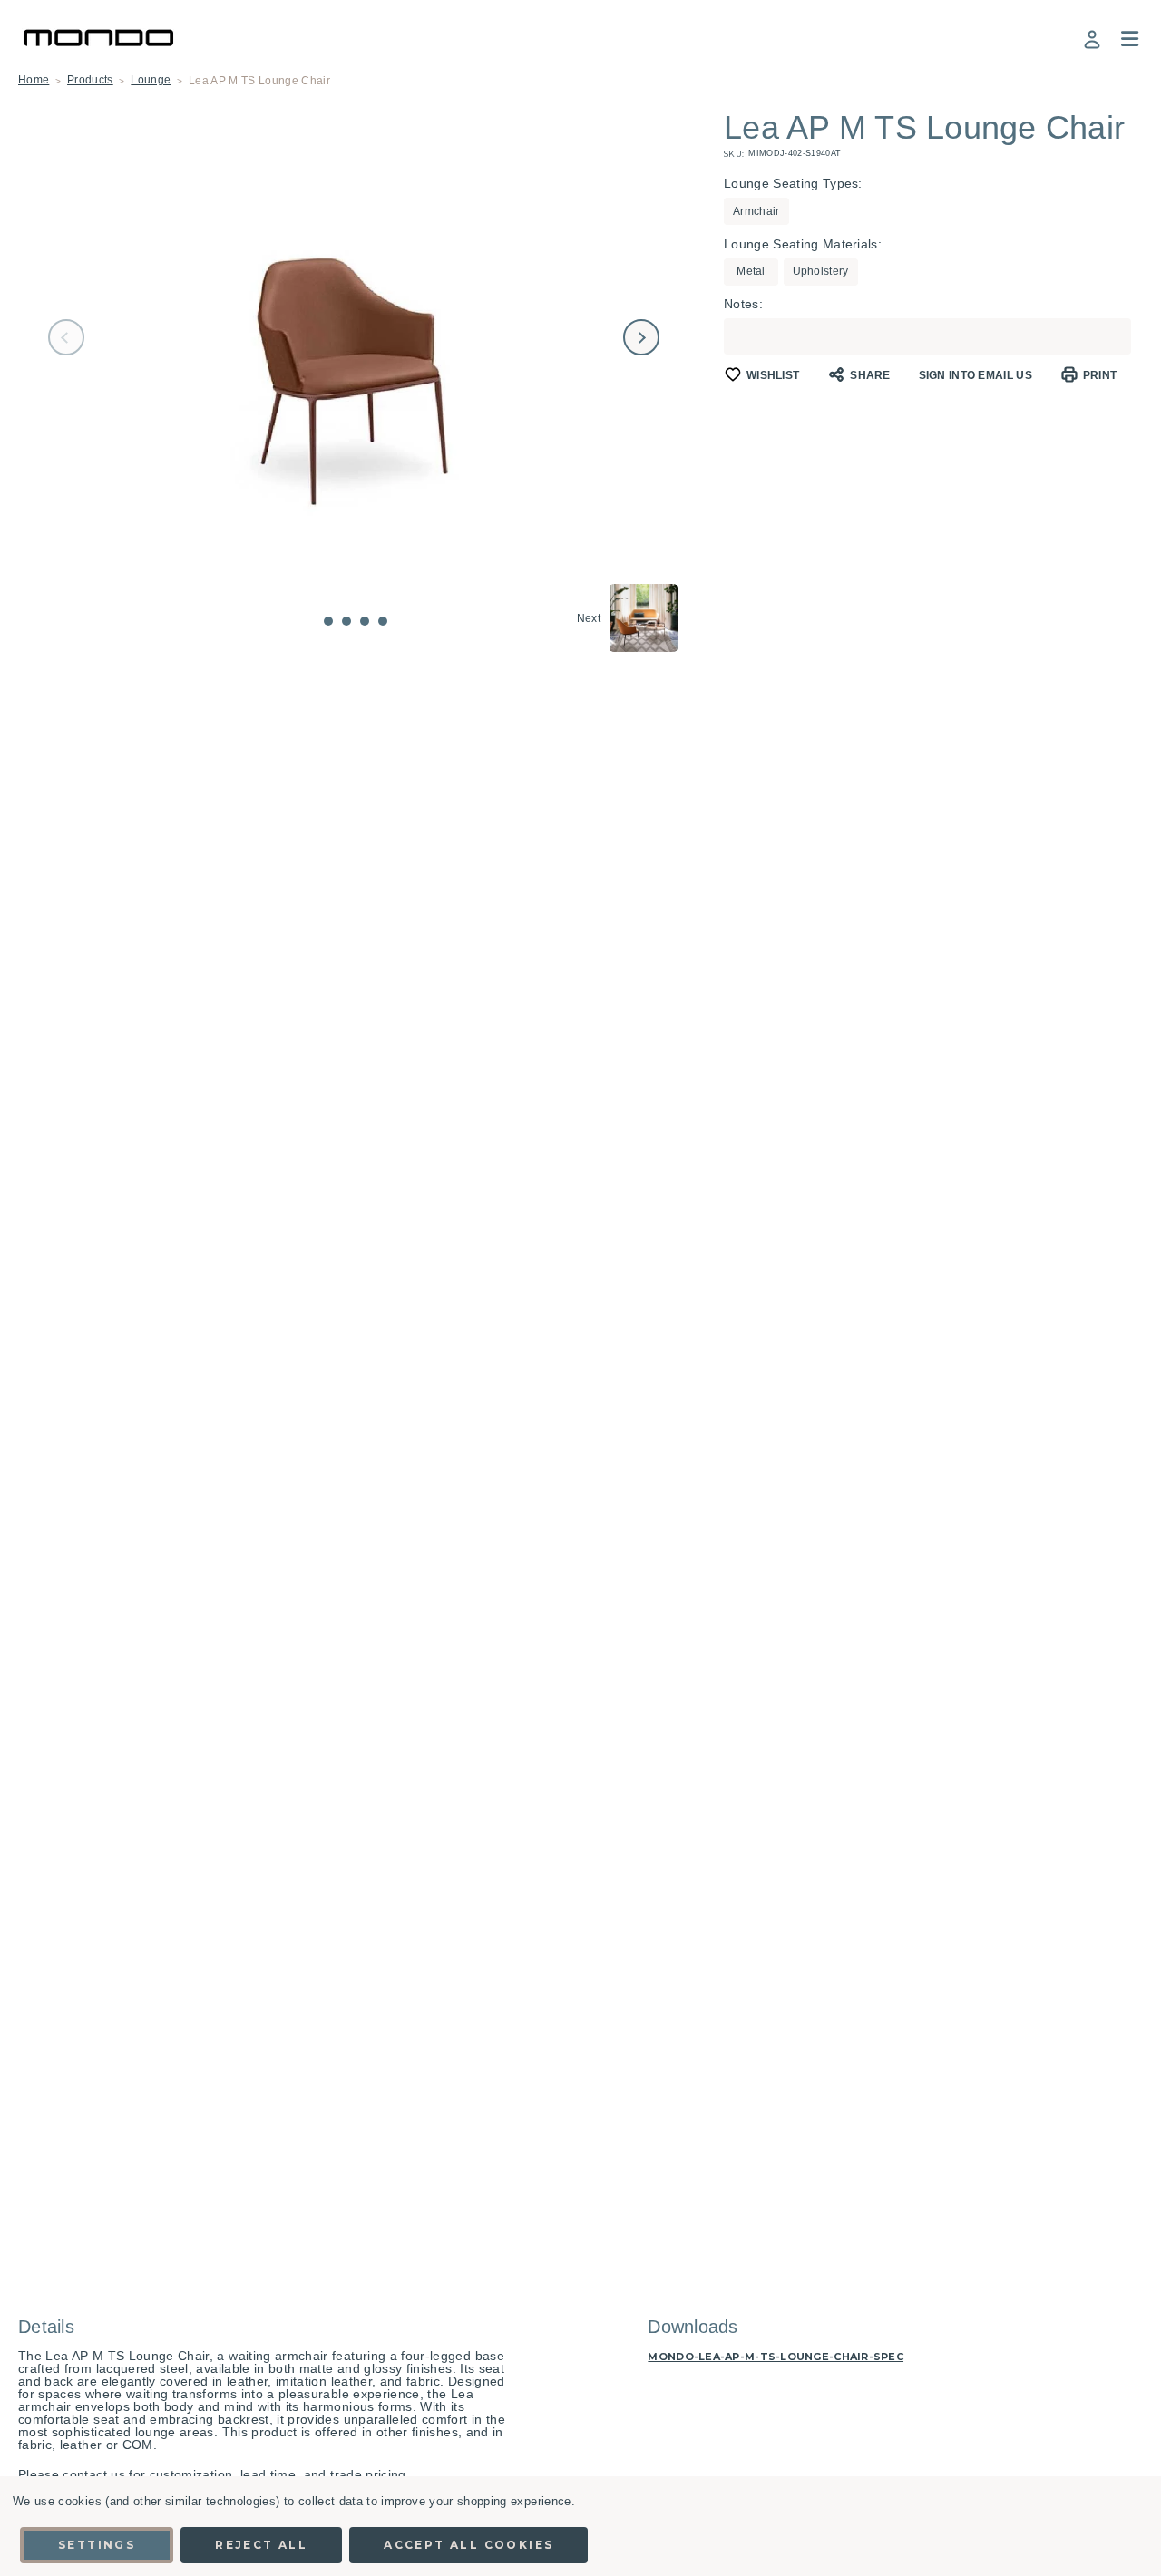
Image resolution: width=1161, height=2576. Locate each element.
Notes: (743, 304)
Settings (97, 2545)
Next (641, 337)
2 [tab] (346, 621)
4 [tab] (383, 621)
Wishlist (773, 375)
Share (870, 375)
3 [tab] (365, 621)
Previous (66, 337)
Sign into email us (976, 375)
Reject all (261, 2545)
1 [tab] (328, 621)
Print (1100, 375)
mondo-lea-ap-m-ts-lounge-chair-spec (776, 2357)
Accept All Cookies (468, 2545)
